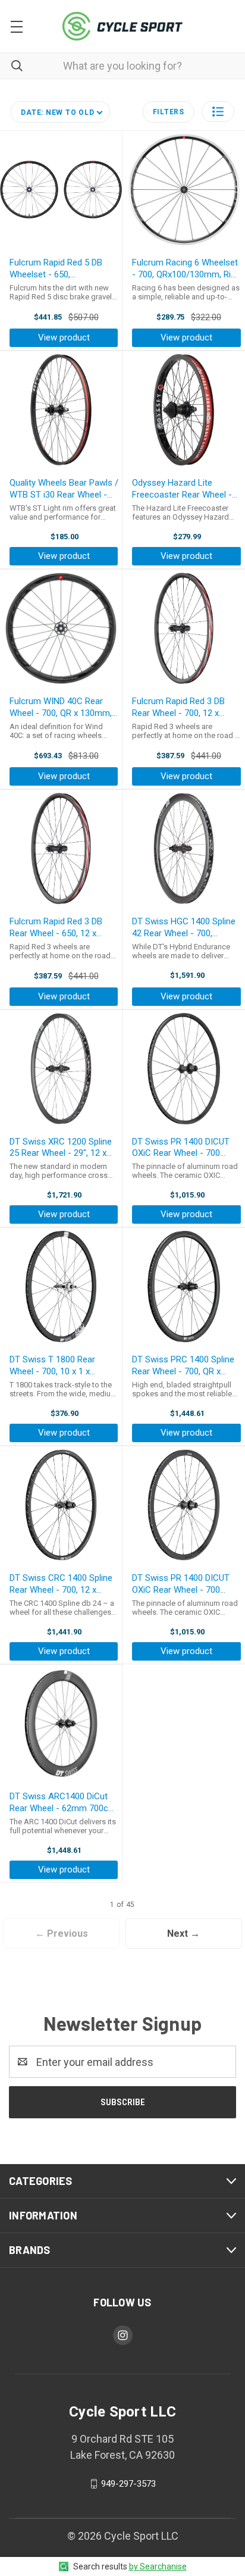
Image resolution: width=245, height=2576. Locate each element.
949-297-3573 (128, 2484)
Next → (183, 1933)
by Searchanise (158, 2566)
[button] (218, 112)
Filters (169, 112)
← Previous (62, 1933)
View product (64, 337)
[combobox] (122, 66)
